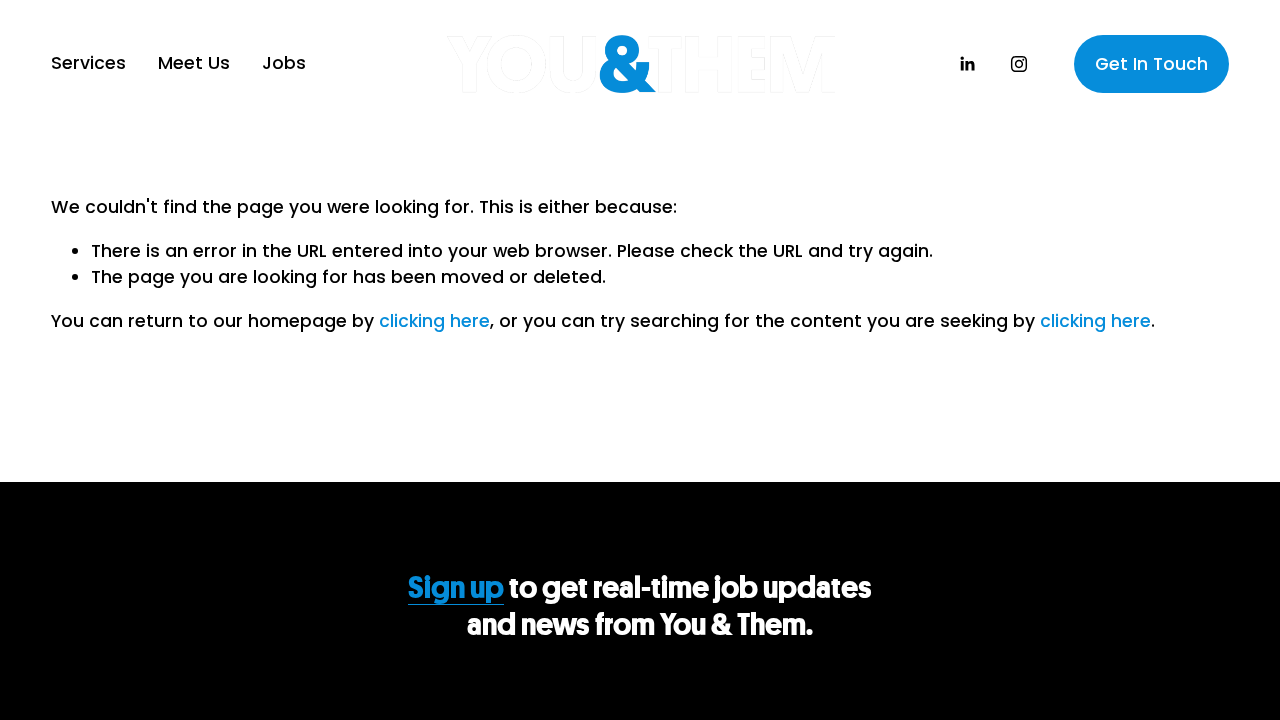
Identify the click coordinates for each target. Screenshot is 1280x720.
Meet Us (194, 63)
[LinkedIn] (967, 64)
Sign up (456, 587)
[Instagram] (1019, 64)
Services (88, 63)
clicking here (434, 321)
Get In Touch (1151, 64)
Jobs (284, 63)
